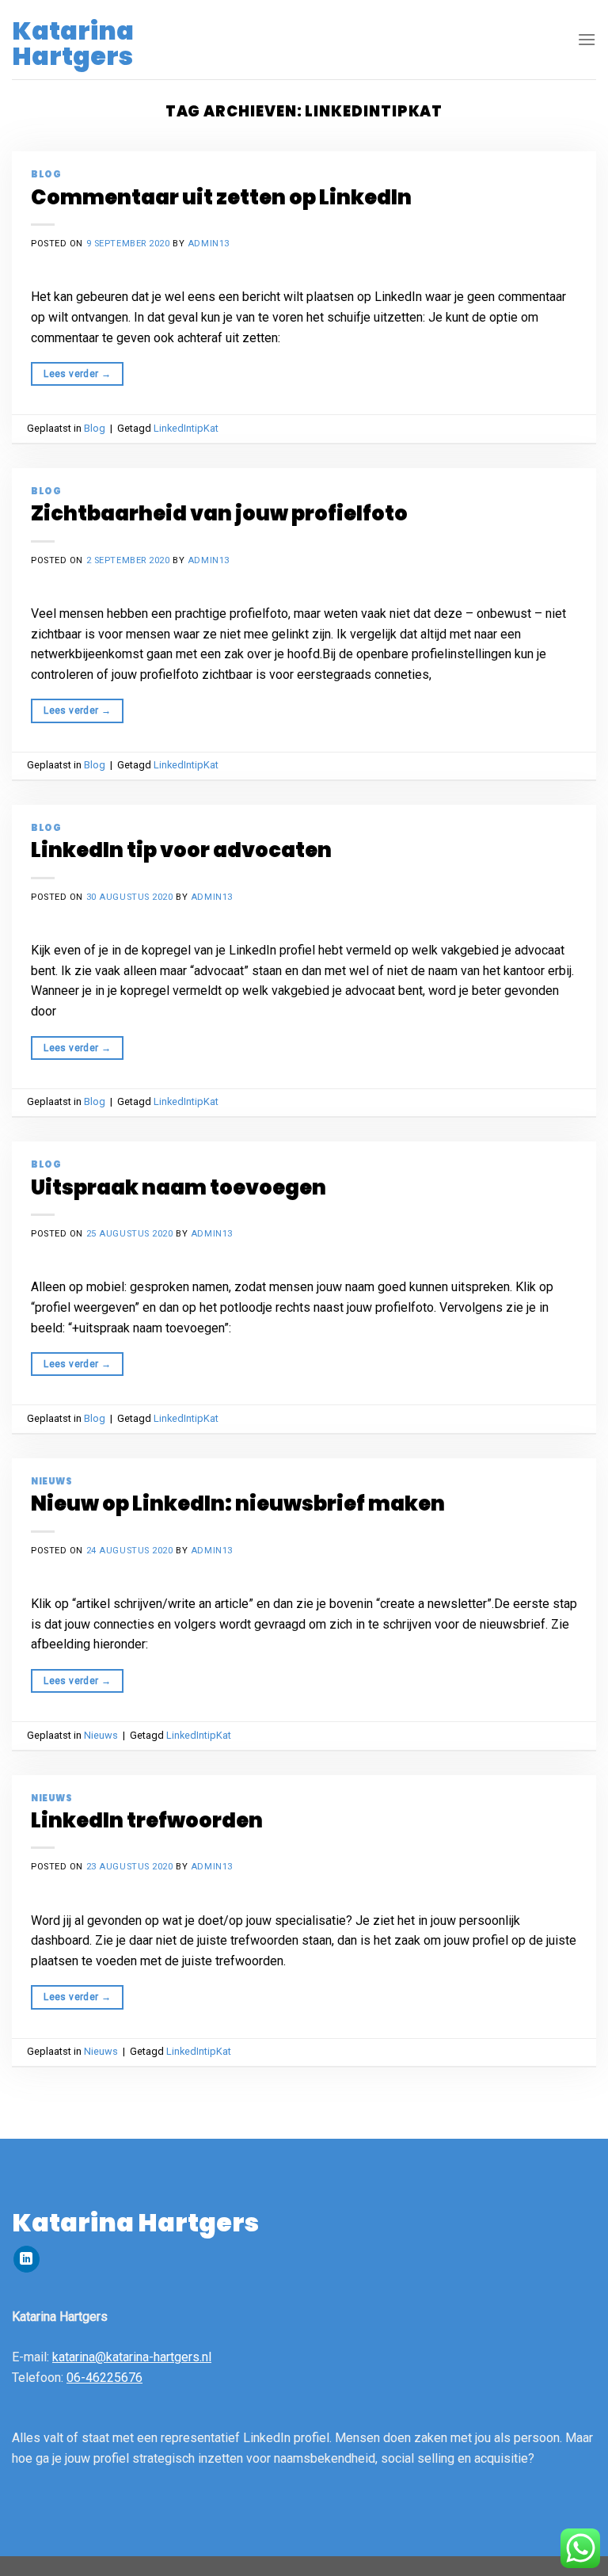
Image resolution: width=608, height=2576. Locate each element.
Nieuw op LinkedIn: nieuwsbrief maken (238, 1503)
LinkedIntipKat (186, 428)
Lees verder (77, 374)
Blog (46, 174)
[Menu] (587, 39)
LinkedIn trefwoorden (147, 1820)
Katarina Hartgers (73, 44)
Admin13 (209, 244)
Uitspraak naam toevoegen (179, 1187)
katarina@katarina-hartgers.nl (132, 2357)
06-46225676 (104, 2378)
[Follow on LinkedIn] (27, 2259)
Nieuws (51, 1481)
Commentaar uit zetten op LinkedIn (221, 197)
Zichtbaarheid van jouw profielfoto (219, 513)
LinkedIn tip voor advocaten (181, 850)
